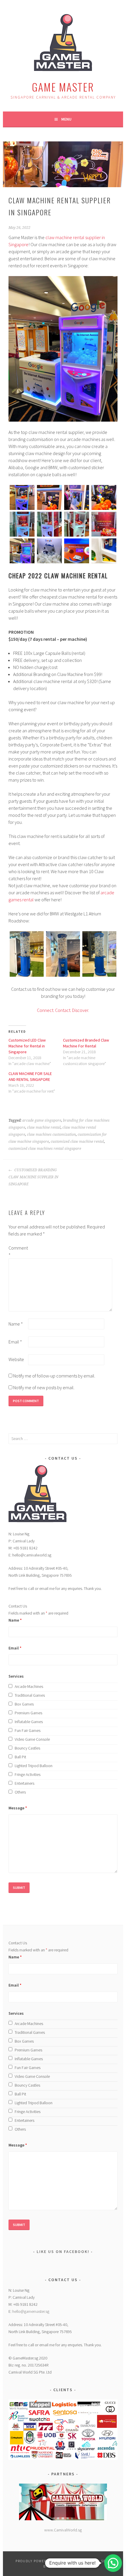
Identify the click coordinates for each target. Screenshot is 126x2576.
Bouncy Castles (27, 1748)
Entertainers (24, 1783)
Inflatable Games (29, 1722)
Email (15, 1342)
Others (20, 1792)
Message (18, 1808)
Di (73, 1010)
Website (16, 1359)
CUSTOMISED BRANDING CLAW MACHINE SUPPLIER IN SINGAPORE (33, 1177)
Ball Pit (20, 1757)
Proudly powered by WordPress (48, 2561)
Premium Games (28, 1713)
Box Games (24, 1704)
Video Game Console (32, 1739)
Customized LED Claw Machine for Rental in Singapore (27, 1046)
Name (16, 1324)
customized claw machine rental (77, 1142)
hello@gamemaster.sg (31, 2311)
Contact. (63, 1010)
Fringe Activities (28, 1774)
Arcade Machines (29, 1686)
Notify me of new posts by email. (44, 1387)
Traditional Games (30, 1695)
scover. (82, 1010)
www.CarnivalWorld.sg (63, 2530)
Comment (18, 1251)
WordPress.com (65, 2566)
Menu (66, 119)
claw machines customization (51, 1135)
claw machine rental (44, 1128)
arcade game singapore (42, 1120)
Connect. (46, 1010)
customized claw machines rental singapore (45, 1149)
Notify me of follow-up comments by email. (54, 1376)
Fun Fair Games (28, 1730)
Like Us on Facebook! (63, 2252)
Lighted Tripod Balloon (34, 1766)
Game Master (63, 87)
